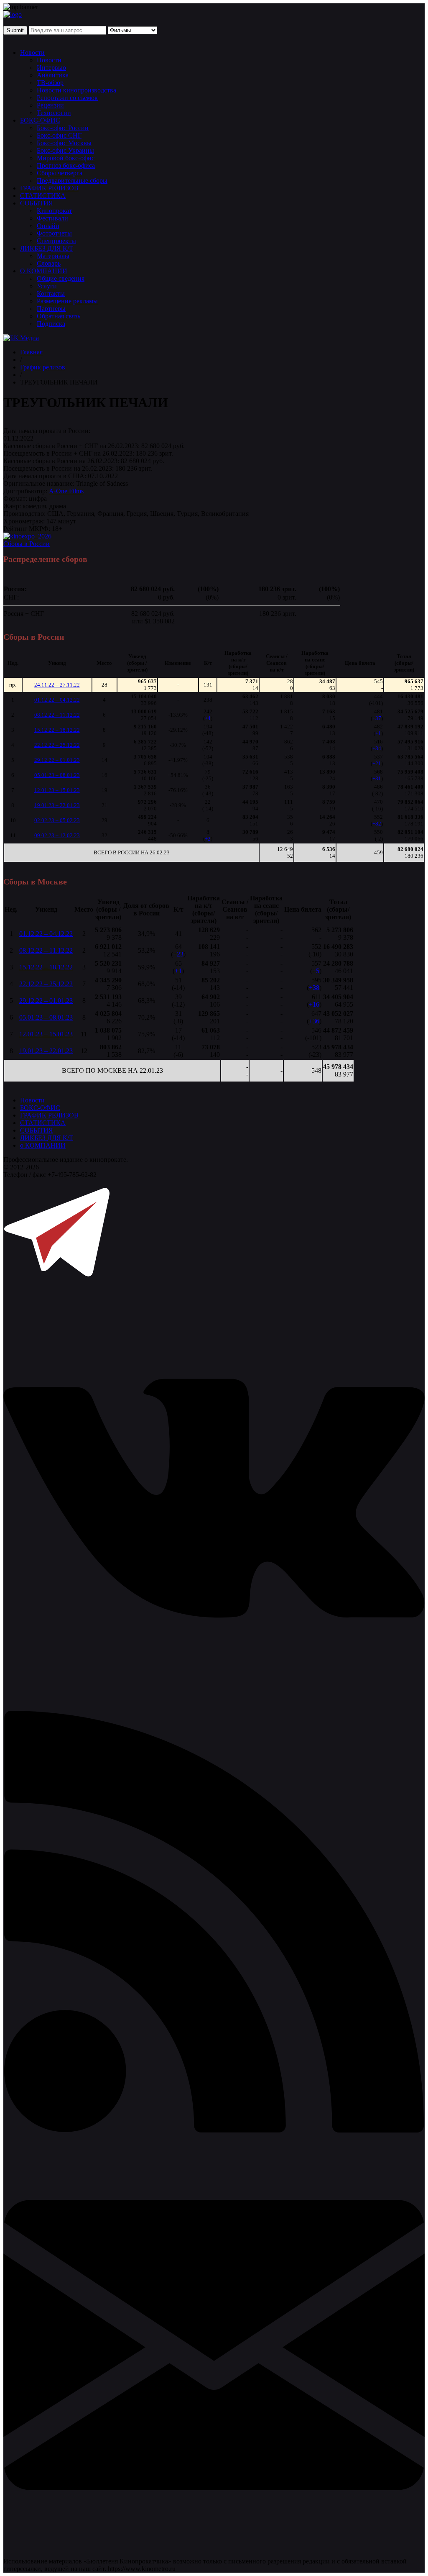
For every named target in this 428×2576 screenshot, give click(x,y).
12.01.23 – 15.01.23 (57, 790)
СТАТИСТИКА (43, 196)
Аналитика (53, 75)
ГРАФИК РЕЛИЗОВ (49, 188)
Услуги (47, 286)
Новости (32, 53)
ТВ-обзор (50, 83)
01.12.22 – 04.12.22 (57, 700)
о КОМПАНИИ (43, 1145)
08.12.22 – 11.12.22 (57, 715)
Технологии (54, 113)
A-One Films (66, 491)
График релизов (43, 367)
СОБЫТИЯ (37, 203)
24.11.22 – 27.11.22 (57, 685)
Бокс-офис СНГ (59, 135)
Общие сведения (61, 278)
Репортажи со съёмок (67, 98)
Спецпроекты (56, 241)
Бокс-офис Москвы (64, 143)
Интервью (51, 68)
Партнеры (51, 309)
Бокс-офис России (63, 128)
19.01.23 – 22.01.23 (57, 805)
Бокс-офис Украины (65, 150)
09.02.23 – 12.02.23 (57, 835)
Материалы (53, 256)
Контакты (51, 293)
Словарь (49, 263)
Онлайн (48, 226)
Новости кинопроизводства (76, 90)
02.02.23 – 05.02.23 (57, 820)
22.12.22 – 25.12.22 (57, 745)
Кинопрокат (54, 211)
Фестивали (52, 218)
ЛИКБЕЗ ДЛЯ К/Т (47, 248)
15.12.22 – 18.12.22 (57, 730)
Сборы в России (27, 544)
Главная (31, 352)
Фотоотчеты (54, 233)
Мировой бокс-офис (66, 158)
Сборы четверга (60, 173)
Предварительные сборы (72, 181)
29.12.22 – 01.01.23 (57, 760)
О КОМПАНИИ (44, 271)
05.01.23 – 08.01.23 (57, 775)
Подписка (51, 324)
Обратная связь (59, 316)
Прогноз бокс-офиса (66, 165)
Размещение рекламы (67, 301)
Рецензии (50, 105)
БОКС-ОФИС (40, 120)
